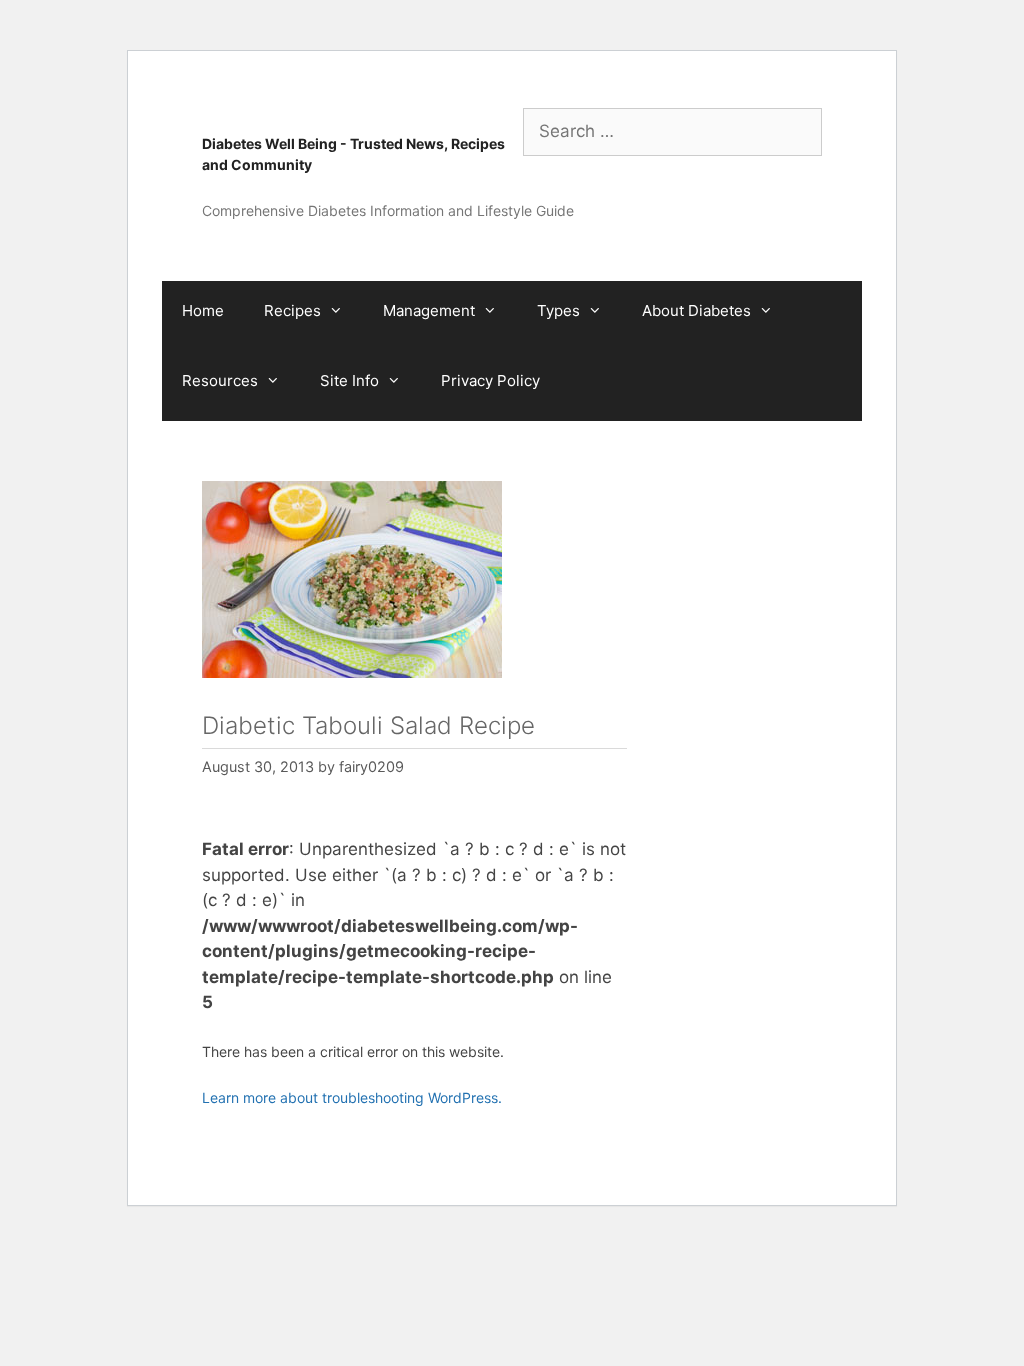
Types (558, 310)
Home (203, 310)
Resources (220, 380)
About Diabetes (696, 310)
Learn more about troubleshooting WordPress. (352, 1097)
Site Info (349, 380)
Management (429, 310)
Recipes (292, 310)
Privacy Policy (490, 380)
